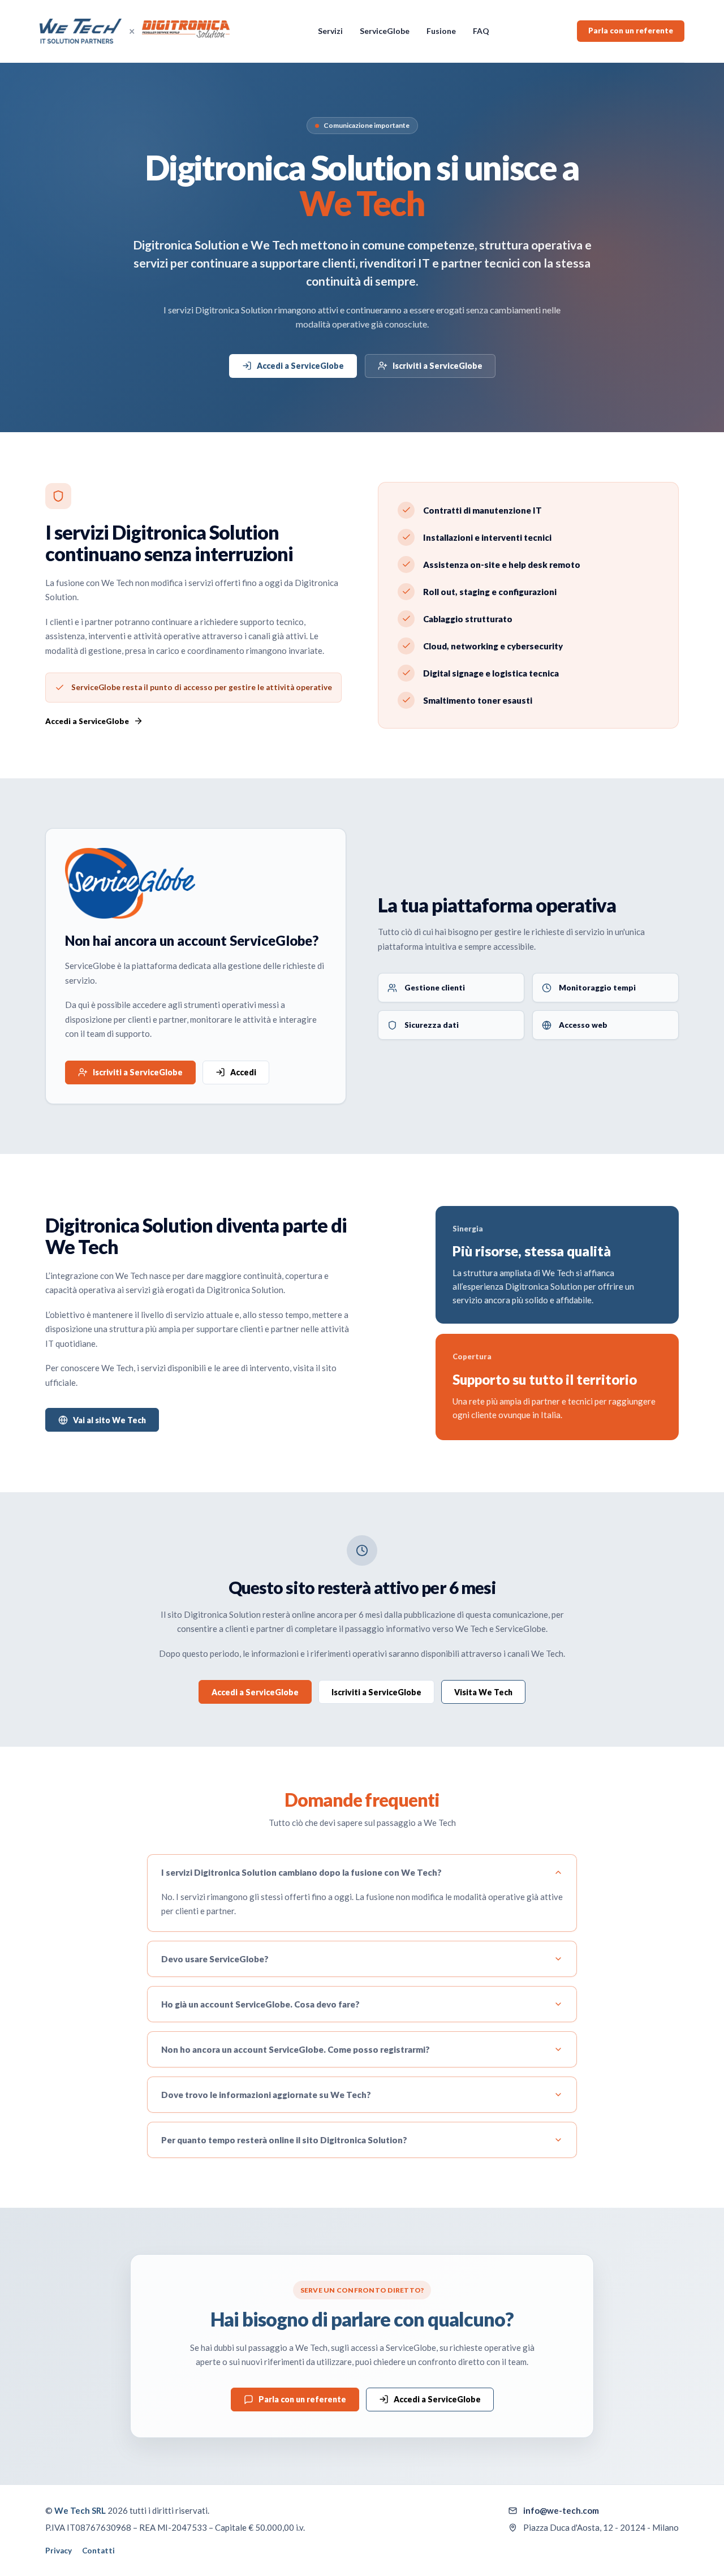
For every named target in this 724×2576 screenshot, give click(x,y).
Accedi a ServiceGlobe (300, 366)
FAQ (481, 31)
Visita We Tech (483, 1692)
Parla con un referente (631, 31)
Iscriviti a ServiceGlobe (438, 366)
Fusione (441, 31)
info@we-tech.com (561, 2510)
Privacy (59, 2551)
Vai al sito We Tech (109, 1420)
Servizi (330, 31)
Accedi (243, 1072)
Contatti (98, 2551)
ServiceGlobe (385, 31)
